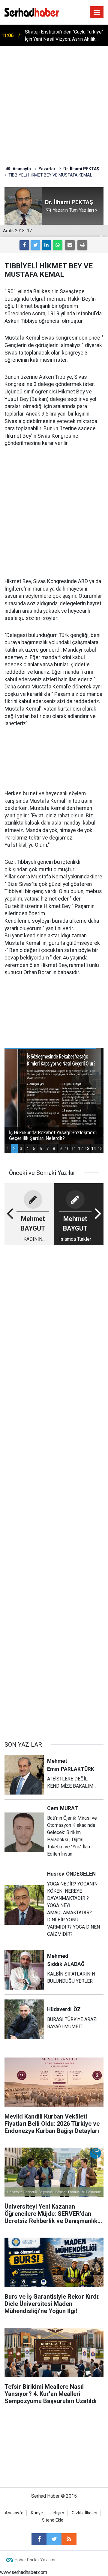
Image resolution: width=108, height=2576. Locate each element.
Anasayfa (14, 2513)
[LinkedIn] (46, 245)
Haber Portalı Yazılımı (35, 2560)
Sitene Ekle (53, 2520)
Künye (37, 2513)
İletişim (57, 2513)
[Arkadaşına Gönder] (70, 245)
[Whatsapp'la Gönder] (58, 245)
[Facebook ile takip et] (39, 2539)
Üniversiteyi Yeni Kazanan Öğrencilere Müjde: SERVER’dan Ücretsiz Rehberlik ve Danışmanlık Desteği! (65, 36)
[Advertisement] (54, 103)
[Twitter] (35, 245)
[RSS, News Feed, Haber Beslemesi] (69, 2539)
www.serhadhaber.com (24, 2572)
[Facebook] (24, 245)
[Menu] (97, 13)
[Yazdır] (82, 245)
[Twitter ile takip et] (54, 2539)
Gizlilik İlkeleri (84, 2513)
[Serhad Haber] (32, 12)
